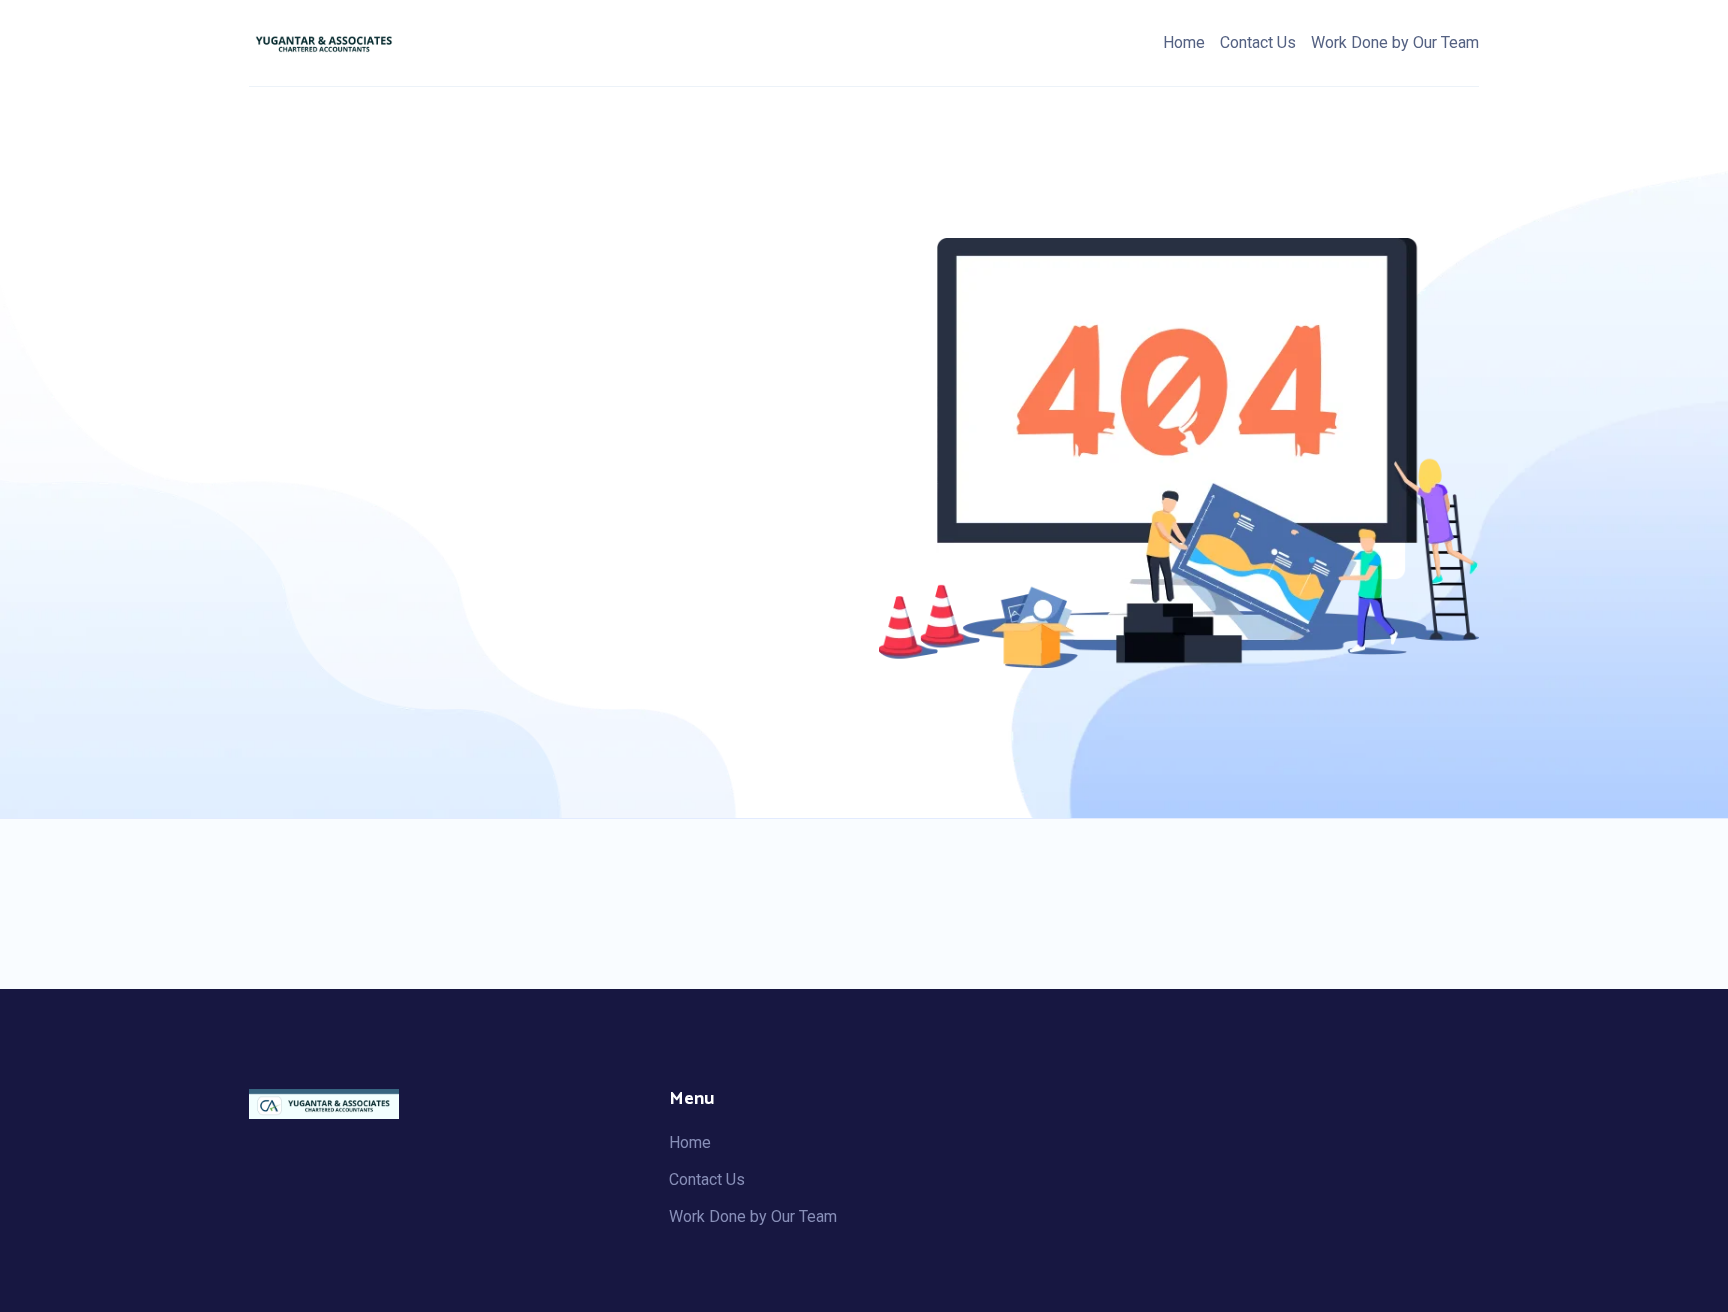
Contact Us (1258, 42)
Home (1184, 42)
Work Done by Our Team (1395, 42)
